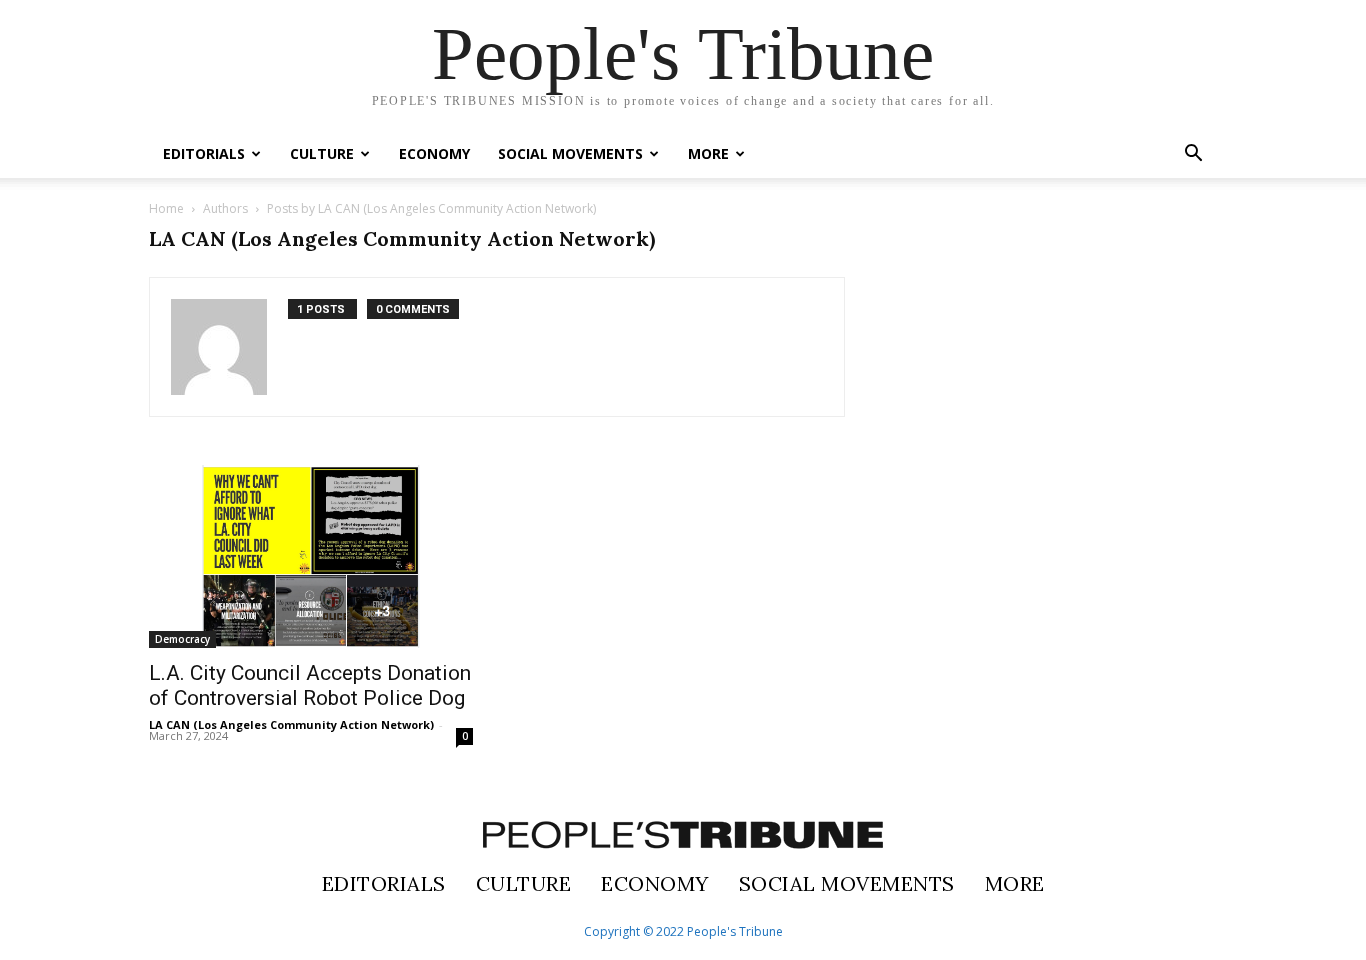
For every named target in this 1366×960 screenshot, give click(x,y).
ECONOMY (434, 153)
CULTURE (322, 153)
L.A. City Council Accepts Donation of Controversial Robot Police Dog (310, 685)
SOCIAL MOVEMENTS (570, 153)
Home (166, 208)
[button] (1193, 155)
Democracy (182, 639)
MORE (708, 153)
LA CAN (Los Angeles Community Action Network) (291, 724)
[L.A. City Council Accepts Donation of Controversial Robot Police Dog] (311, 556)
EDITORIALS (204, 153)
